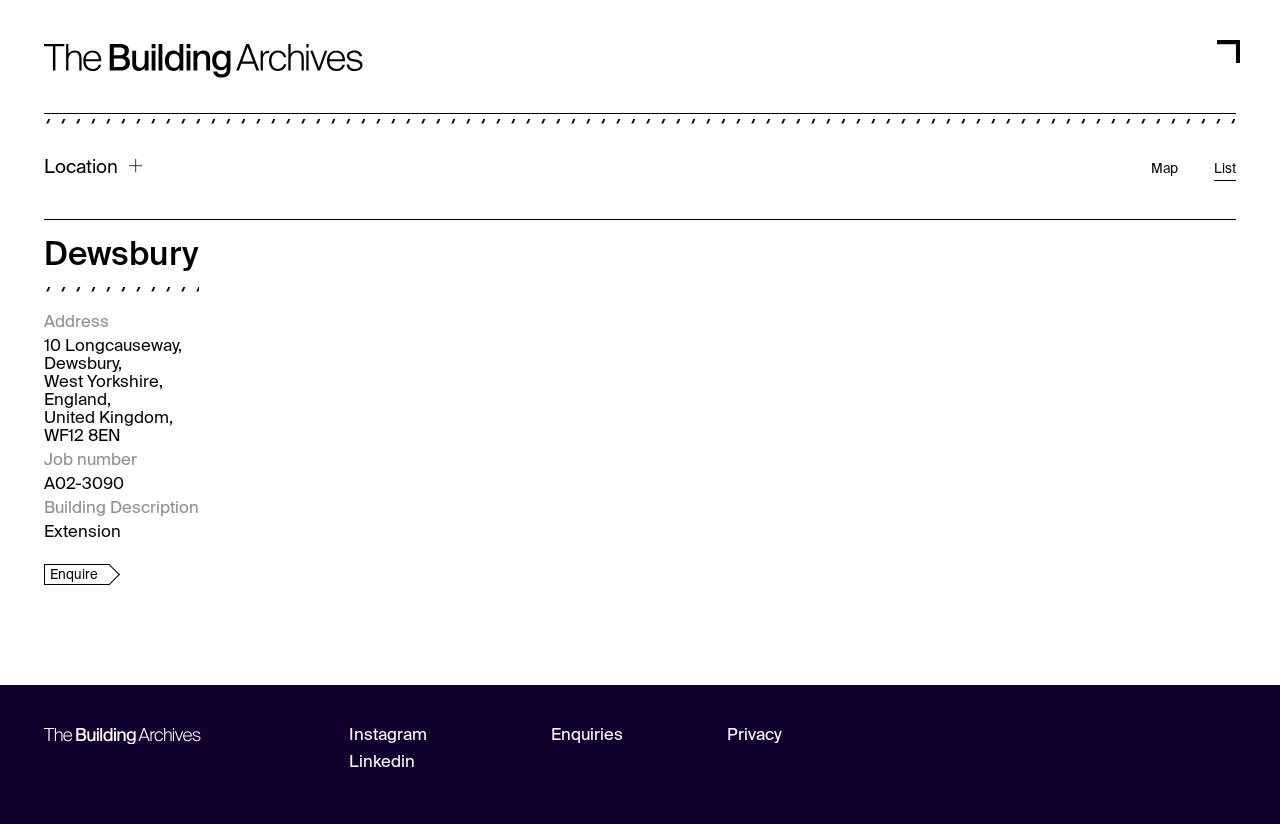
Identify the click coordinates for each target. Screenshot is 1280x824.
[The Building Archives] (203, 42)
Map (1164, 169)
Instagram (388, 735)
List (1225, 169)
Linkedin (382, 762)
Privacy (754, 735)
